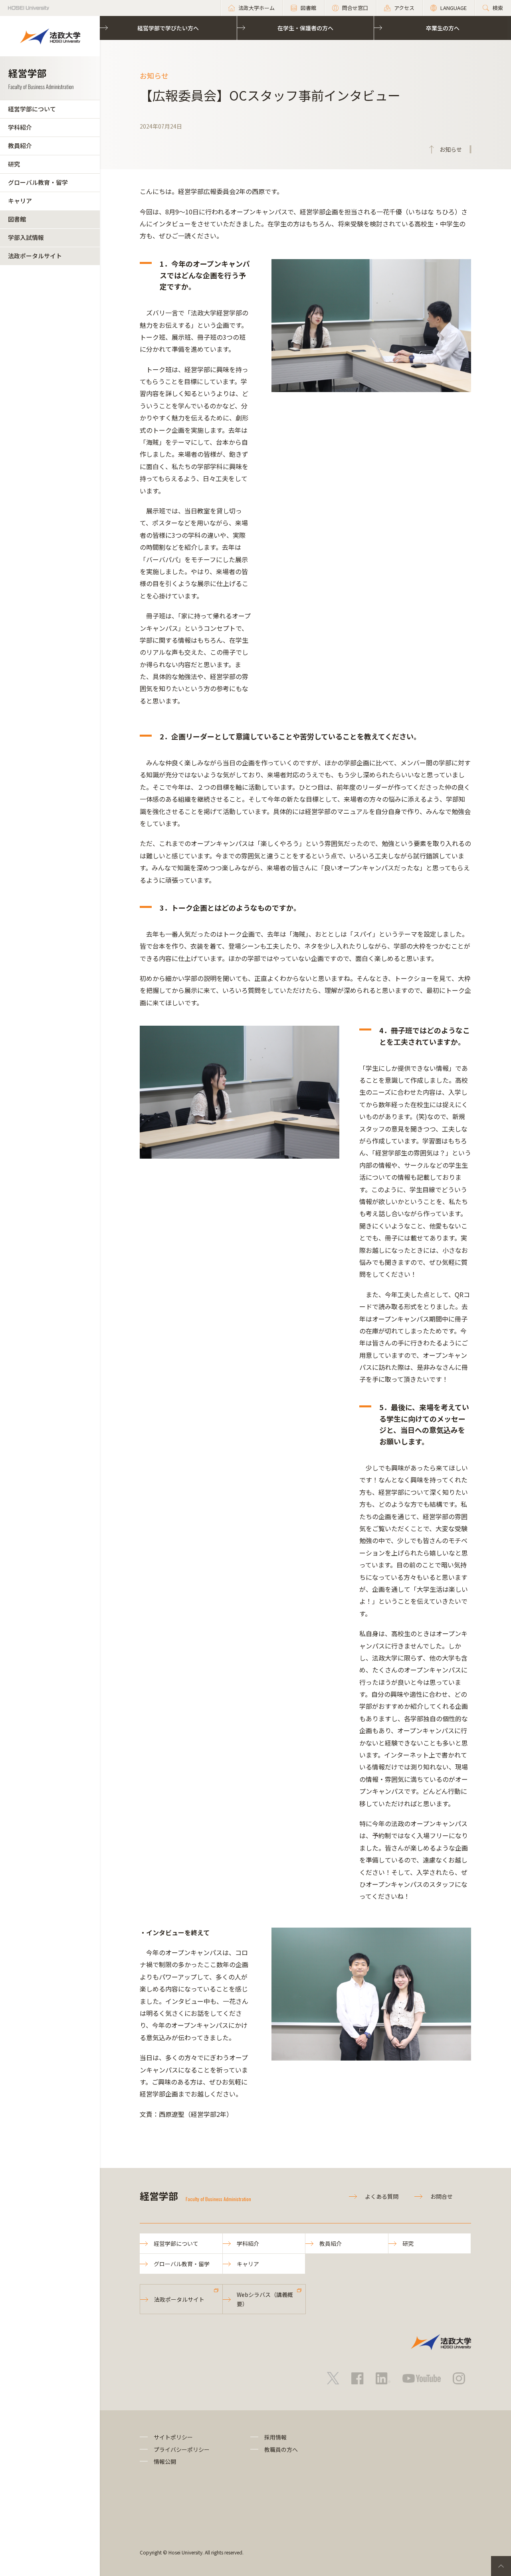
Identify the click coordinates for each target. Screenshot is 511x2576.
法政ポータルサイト (35, 256)
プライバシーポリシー (182, 2449)
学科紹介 (20, 127)
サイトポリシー (173, 2437)
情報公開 (165, 2461)
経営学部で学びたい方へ (168, 28)
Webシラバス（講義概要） (265, 2299)
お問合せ (442, 2196)
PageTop (501, 2566)
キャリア (20, 201)
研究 (14, 164)
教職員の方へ (281, 2449)
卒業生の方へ (443, 28)
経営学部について (32, 109)
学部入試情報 (26, 237)
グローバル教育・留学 (38, 182)
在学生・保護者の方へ (305, 28)
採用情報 (275, 2437)
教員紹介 (20, 146)
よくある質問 (382, 2196)
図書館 (17, 219)
